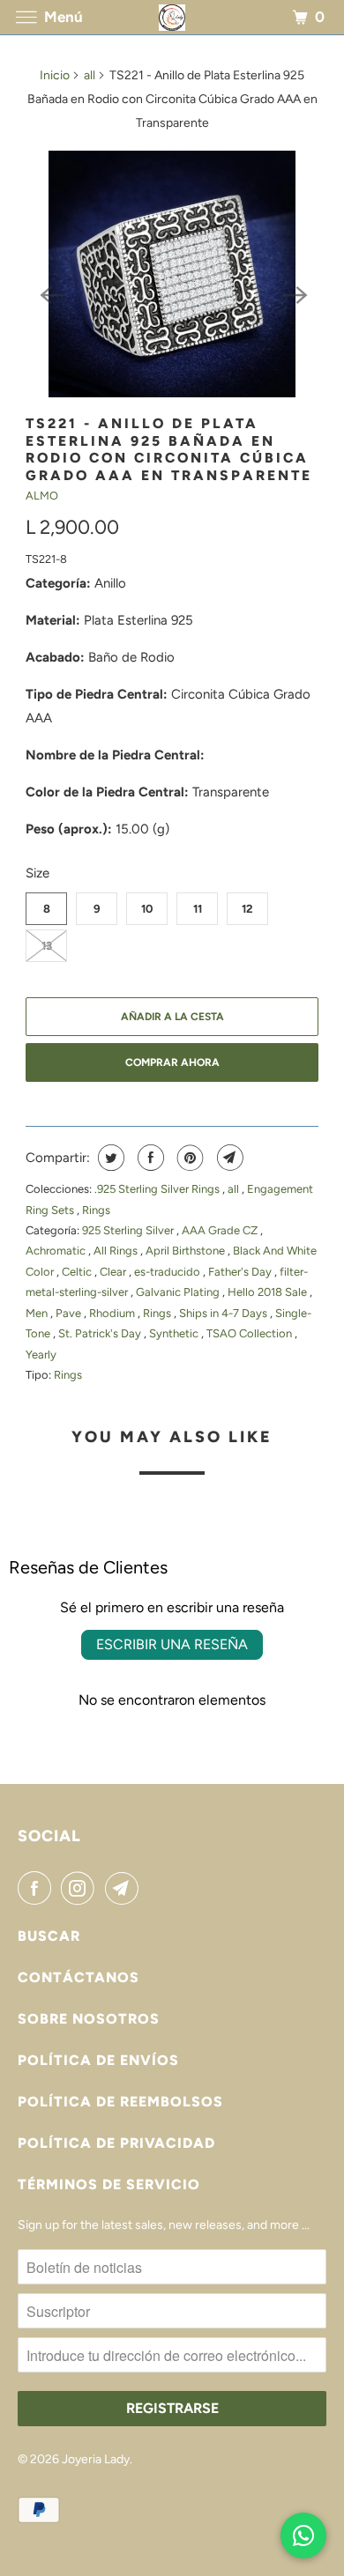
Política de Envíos (98, 2060)
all (90, 75)
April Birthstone (187, 1251)
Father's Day (241, 1272)
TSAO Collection (251, 1333)
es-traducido (168, 1272)
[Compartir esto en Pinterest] (188, 1158)
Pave (70, 1313)
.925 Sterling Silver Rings (158, 1189)
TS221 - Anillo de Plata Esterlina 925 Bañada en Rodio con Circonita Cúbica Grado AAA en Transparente (169, 449)
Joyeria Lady (96, 2459)
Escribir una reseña (172, 1644)
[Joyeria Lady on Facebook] (38, 1888)
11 (198, 909)
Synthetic (175, 1333)
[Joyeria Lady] (172, 17)
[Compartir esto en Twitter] (109, 1158)
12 (247, 909)
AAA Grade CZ (221, 1230)
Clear (114, 1272)
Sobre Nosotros (89, 2019)
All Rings (117, 1251)
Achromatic (57, 1251)
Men (38, 1313)
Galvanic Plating (179, 1292)
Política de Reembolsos (120, 2102)
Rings (96, 1210)
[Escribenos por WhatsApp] (303, 2535)
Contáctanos (79, 1977)
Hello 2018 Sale (269, 1292)
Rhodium (113, 1313)
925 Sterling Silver (129, 1230)
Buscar (49, 1936)
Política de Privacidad (116, 2143)
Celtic (78, 1272)
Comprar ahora (172, 1062)
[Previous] (50, 293)
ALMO (42, 496)
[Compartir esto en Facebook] (149, 1158)
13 (47, 946)
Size (37, 873)
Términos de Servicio (109, 2184)
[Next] (294, 293)
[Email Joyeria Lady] (125, 1888)
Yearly (41, 1355)
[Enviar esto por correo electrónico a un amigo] (228, 1158)
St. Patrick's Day (101, 1333)
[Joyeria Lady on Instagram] (81, 1888)
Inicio (55, 75)
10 (147, 909)
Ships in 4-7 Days (224, 1313)
